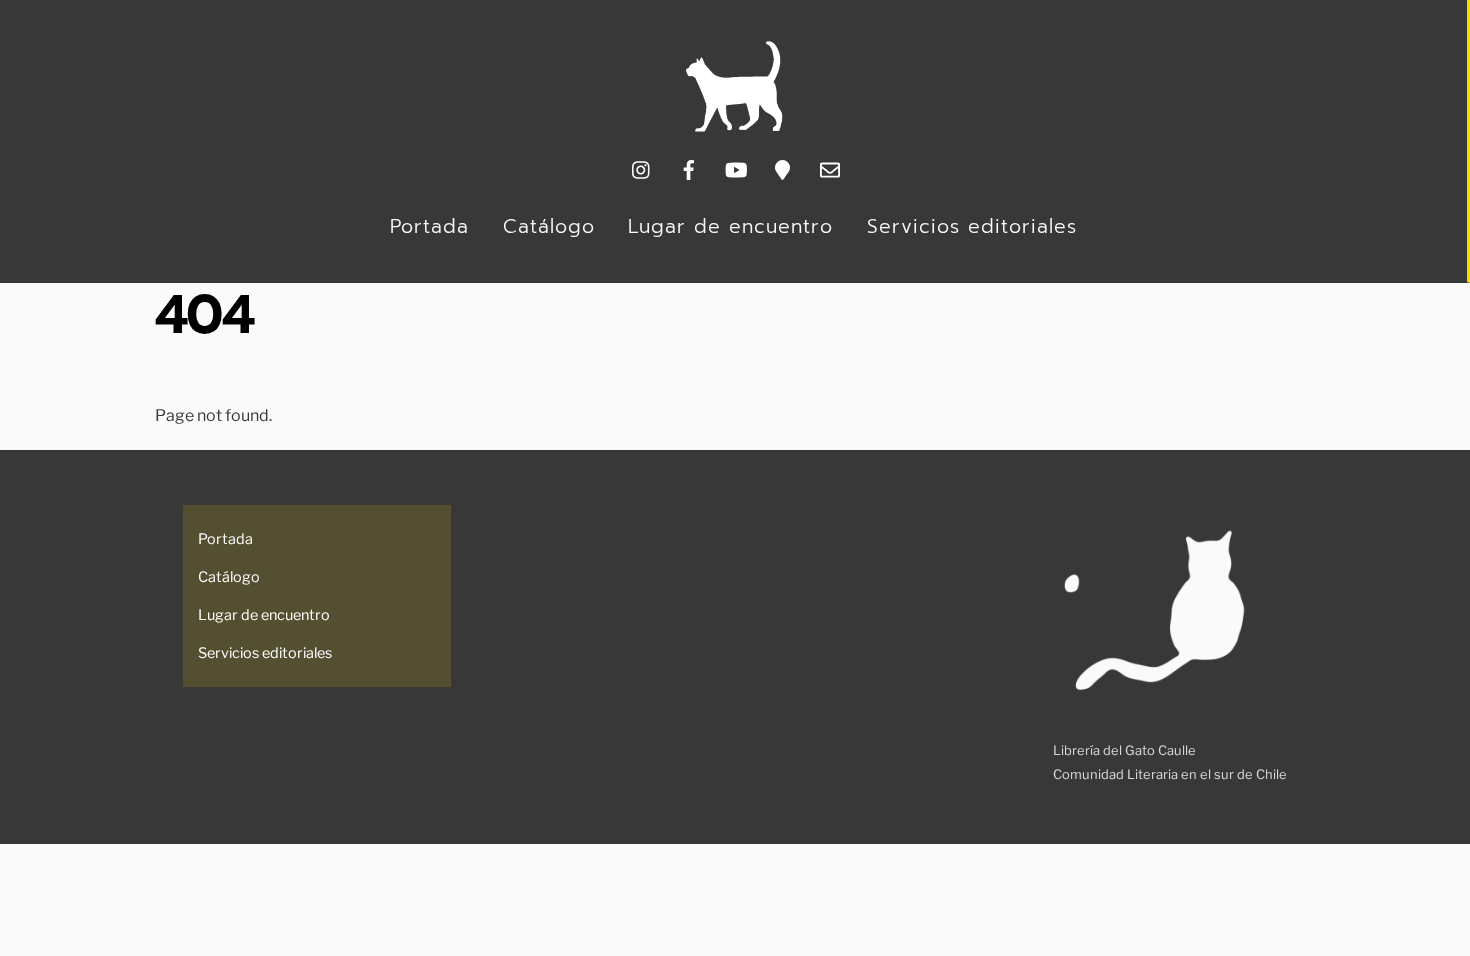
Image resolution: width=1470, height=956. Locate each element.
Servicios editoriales (972, 226)
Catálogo (549, 226)
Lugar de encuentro (730, 226)
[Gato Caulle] (734, 127)
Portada (429, 226)
